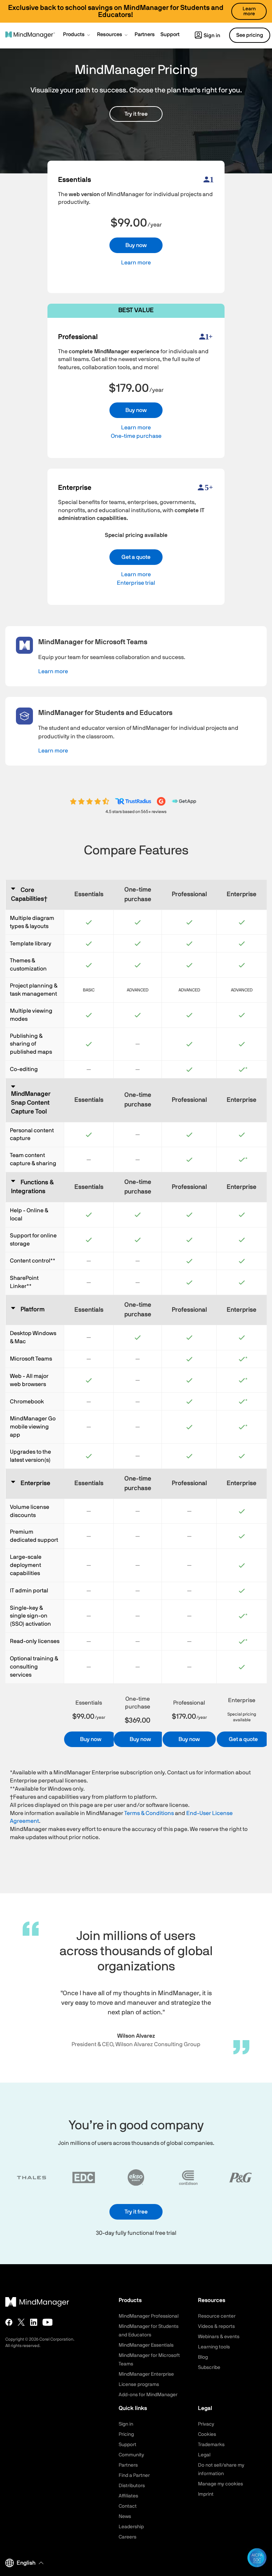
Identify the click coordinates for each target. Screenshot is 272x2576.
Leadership (131, 2527)
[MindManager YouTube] (48, 2322)
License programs (139, 2385)
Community (131, 2455)
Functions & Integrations (32, 1187)
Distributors (132, 2486)
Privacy (206, 2424)
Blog (203, 2357)
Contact (128, 2506)
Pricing (126, 2434)
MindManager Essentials (146, 2345)
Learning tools (214, 2347)
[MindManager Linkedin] (34, 2322)
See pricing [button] (250, 35)
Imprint (206, 2494)
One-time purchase (136, 436)
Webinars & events (219, 2337)
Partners (128, 2465)
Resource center (217, 2316)
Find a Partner (134, 2475)
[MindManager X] (21, 2322)
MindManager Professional (149, 2316)
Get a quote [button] (136, 557)
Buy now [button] (136, 245)
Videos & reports (216, 2326)
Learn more (136, 263)
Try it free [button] (136, 114)
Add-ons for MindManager (148, 2395)
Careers (127, 2537)
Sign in (212, 36)
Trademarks (211, 2445)
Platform (33, 1310)
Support (127, 2445)
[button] (77, 35)
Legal (204, 2455)
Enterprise (35, 1483)
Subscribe (209, 2368)
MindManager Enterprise (146, 2374)
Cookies (207, 2434)
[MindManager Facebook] (9, 2322)
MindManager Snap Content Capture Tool (31, 1103)
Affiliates (128, 2496)
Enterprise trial (136, 583)
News (125, 2517)
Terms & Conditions (149, 1813)
